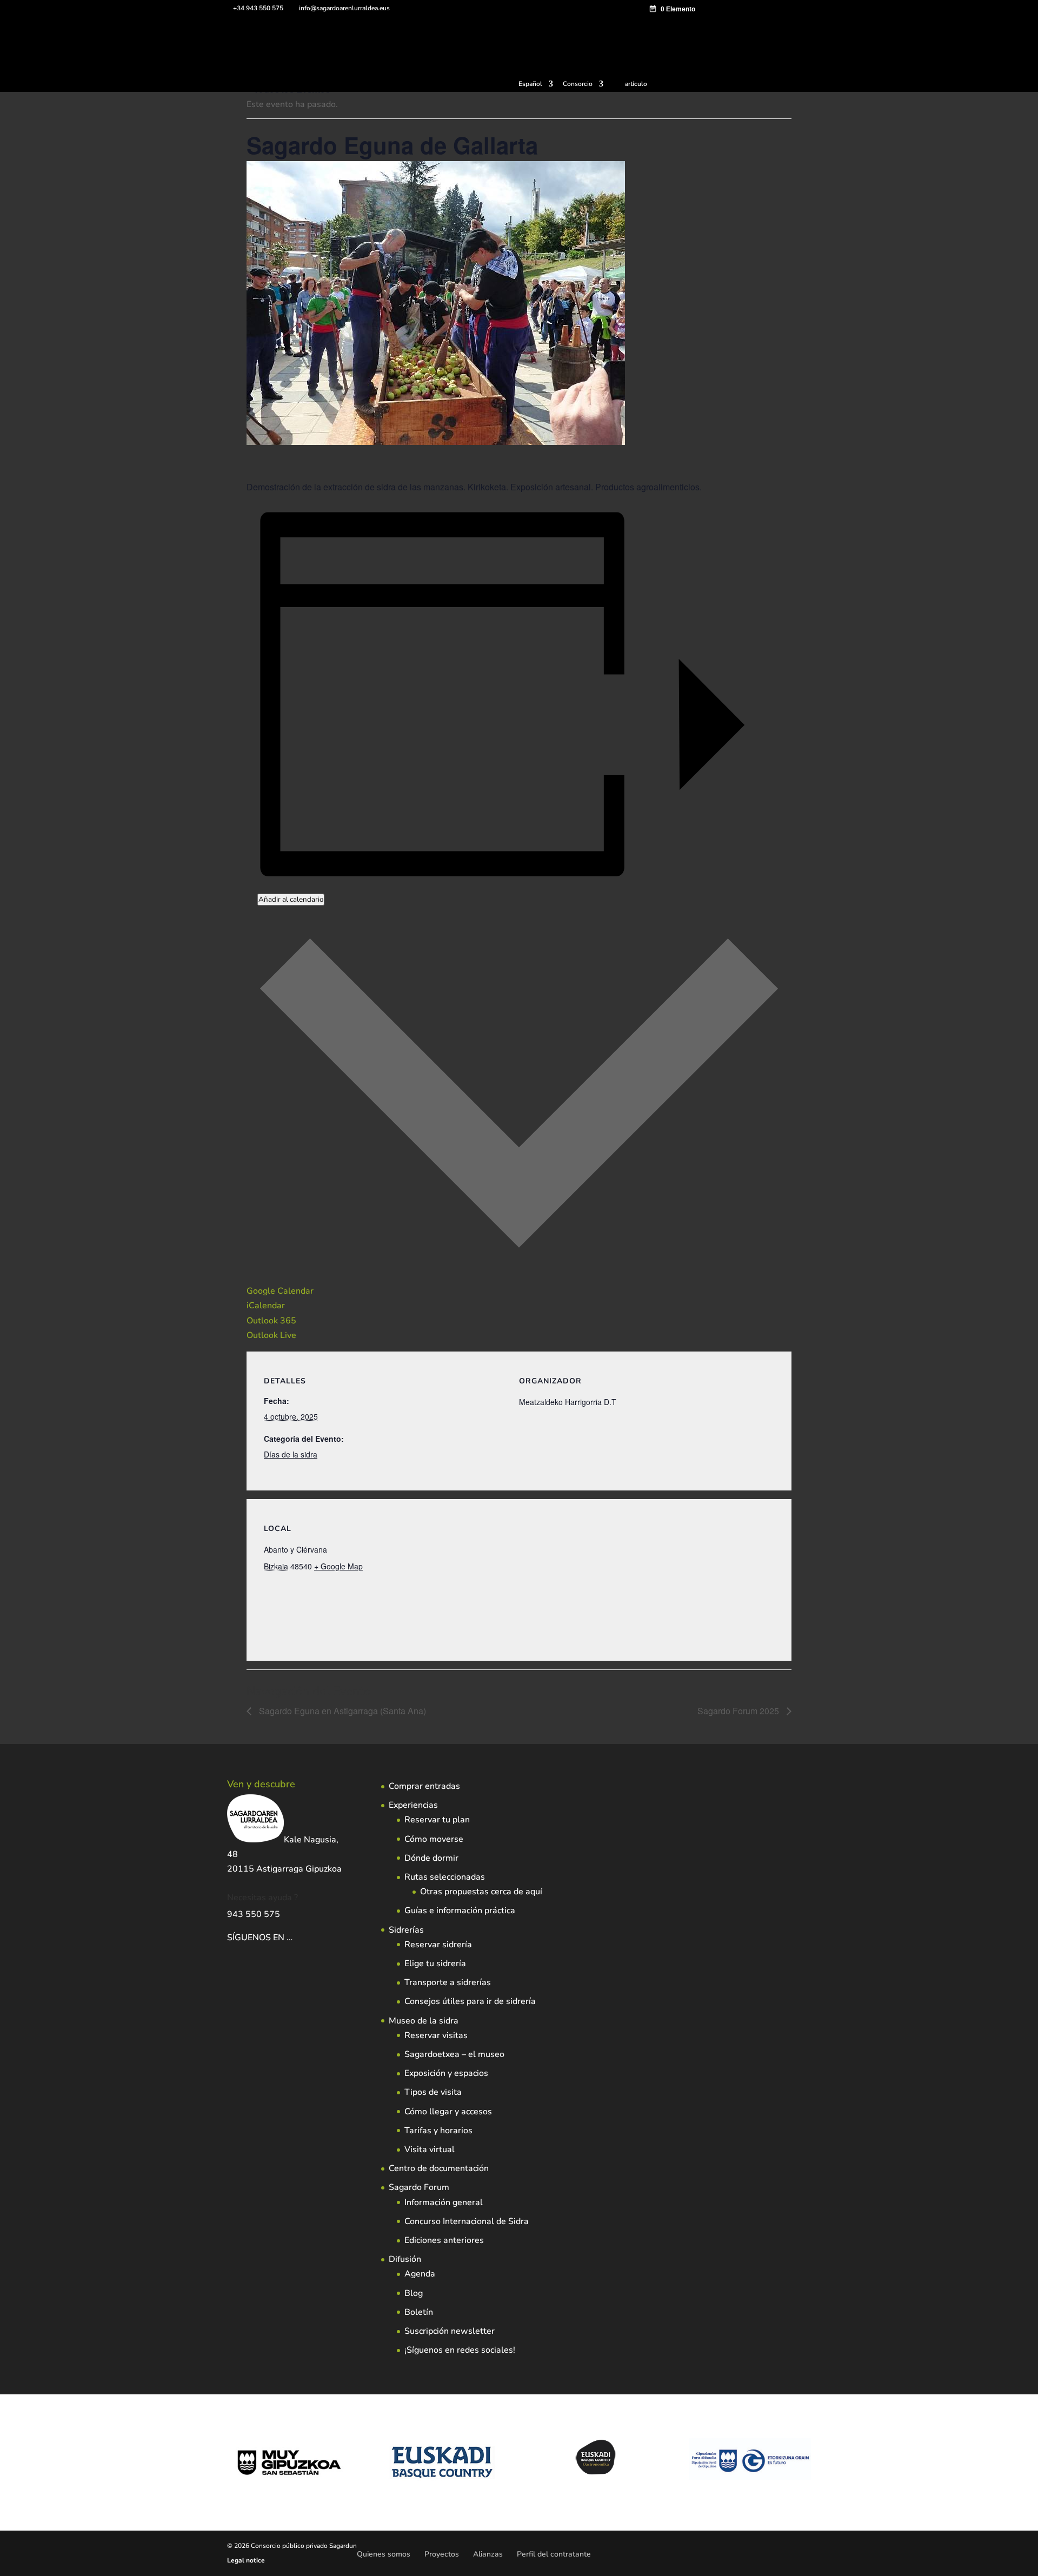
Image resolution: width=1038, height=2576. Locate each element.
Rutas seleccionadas (445, 1877)
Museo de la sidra (424, 2021)
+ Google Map (338, 1566)
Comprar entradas (424, 1786)
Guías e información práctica (460, 1911)
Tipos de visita (433, 2092)
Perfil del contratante (554, 2554)
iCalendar (266, 1306)
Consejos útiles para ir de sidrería (470, 2001)
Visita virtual (430, 2149)
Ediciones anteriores (444, 2240)
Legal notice (246, 2560)
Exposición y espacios (446, 2073)
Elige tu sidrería (435, 1963)
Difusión (405, 2259)
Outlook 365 (271, 1321)
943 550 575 (254, 1914)
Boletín (419, 2312)
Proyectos (442, 2554)
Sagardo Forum (419, 2187)
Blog (414, 2293)
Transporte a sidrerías (448, 1982)
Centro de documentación (439, 2168)
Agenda (420, 2274)
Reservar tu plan (437, 1820)
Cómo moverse (434, 1839)
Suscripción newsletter (450, 2331)
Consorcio (578, 84)
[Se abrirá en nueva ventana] (294, 1938)
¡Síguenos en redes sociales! (460, 2350)
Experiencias (413, 1805)
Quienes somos (384, 2554)
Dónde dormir (431, 1858)
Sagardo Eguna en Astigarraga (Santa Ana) (341, 1711)
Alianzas (488, 2554)
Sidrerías (406, 1930)
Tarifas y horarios (438, 2131)
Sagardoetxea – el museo (454, 2054)
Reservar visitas (436, 2035)
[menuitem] (536, 86)
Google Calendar (280, 1291)
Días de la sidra (291, 1454)
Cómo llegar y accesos (448, 2112)
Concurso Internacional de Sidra (467, 2221)
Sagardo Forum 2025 (739, 1711)
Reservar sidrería (438, 1945)
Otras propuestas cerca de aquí (481, 1892)
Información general (444, 2202)
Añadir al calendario (291, 900)
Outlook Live (271, 1335)
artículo (636, 84)
